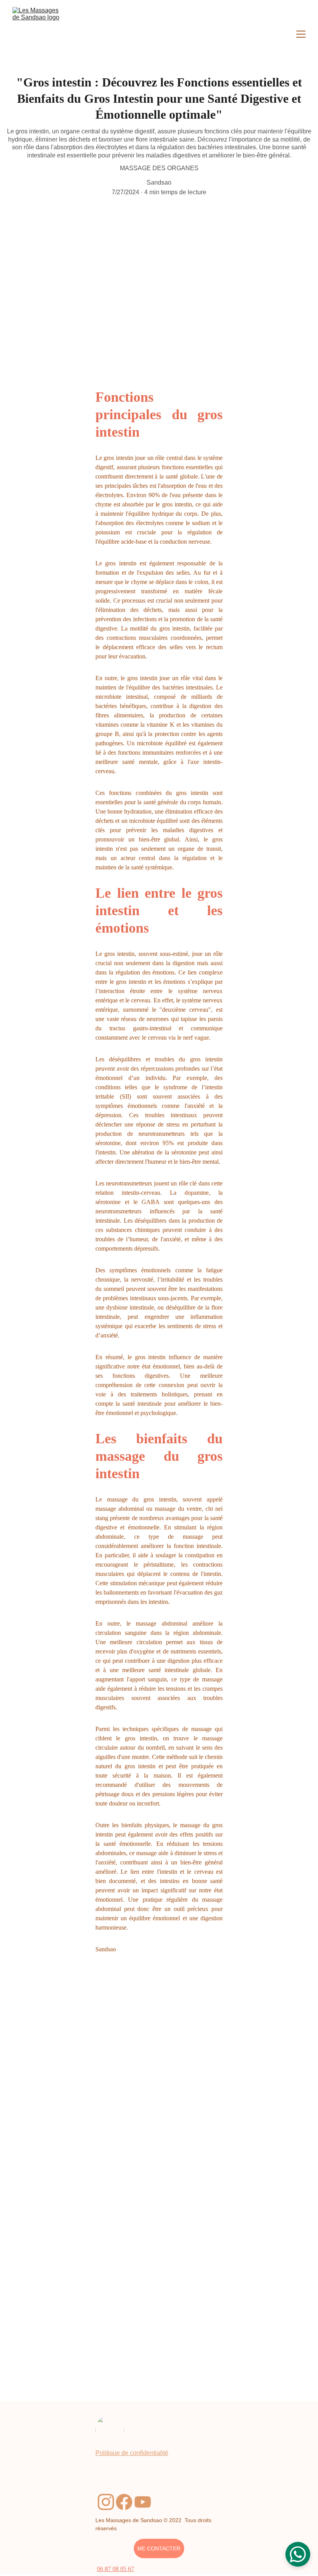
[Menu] (301, 34)
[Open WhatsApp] (298, 2554)
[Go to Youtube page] (143, 2502)
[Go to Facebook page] (124, 2502)
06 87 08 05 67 (116, 2569)
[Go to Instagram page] (106, 2502)
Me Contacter (159, 2548)
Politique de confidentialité (132, 2453)
